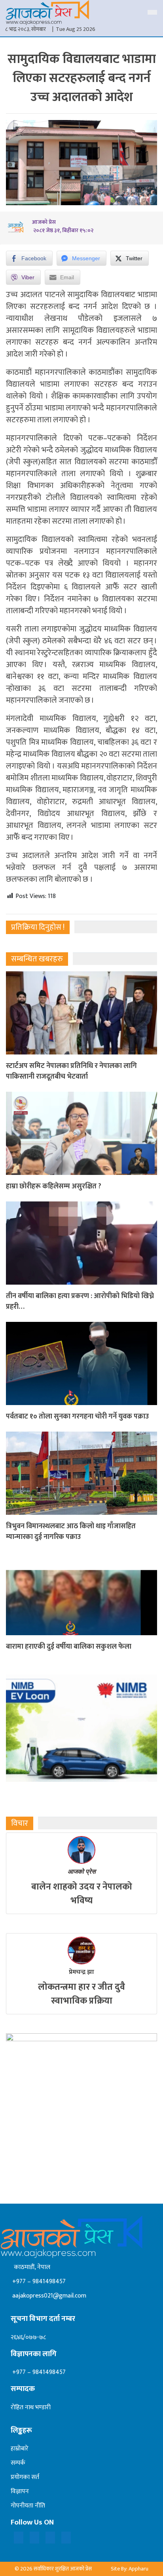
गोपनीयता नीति (28, 2506)
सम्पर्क (18, 2463)
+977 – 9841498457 (38, 2281)
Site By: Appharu (130, 2569)
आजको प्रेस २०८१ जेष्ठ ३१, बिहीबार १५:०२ (63, 226)
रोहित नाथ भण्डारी (31, 2407)
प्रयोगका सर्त (25, 2477)
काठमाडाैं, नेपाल (30, 2267)
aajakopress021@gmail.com (48, 2296)
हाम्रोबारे (20, 2449)
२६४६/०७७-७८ (28, 2337)
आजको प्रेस (82, 1871)
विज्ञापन (20, 2491)
